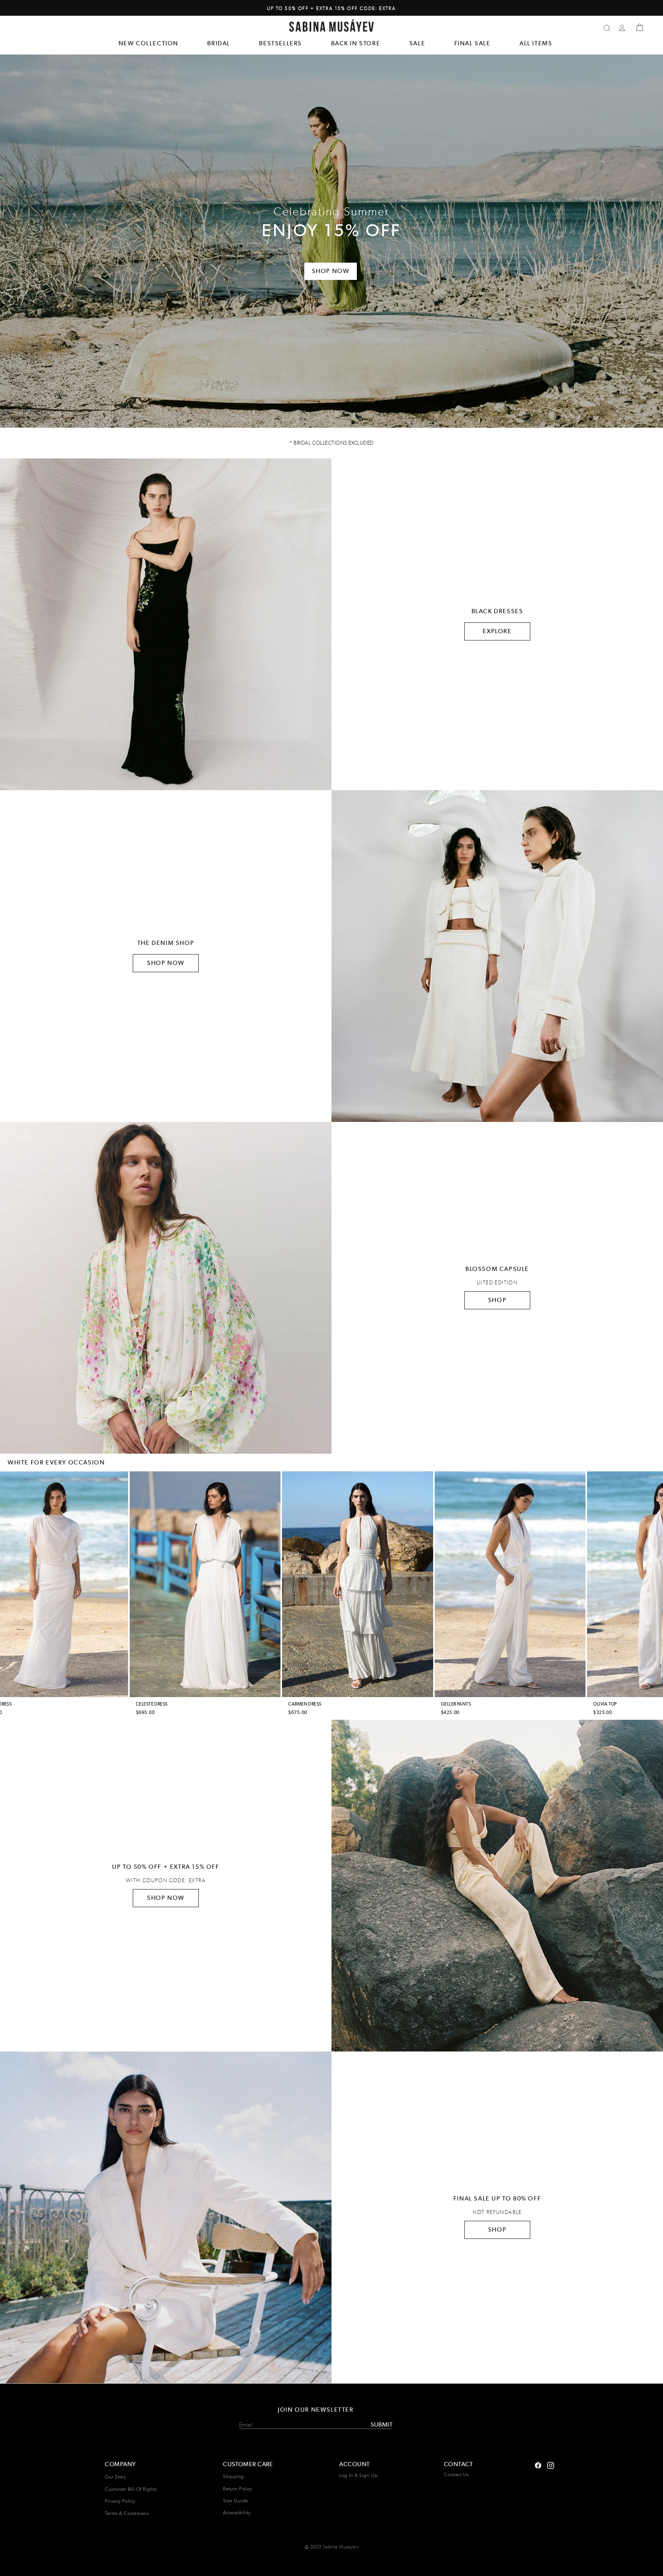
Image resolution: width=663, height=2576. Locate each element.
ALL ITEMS (536, 43)
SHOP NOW (166, 963)
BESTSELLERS (280, 43)
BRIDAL (219, 43)
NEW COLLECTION (148, 43)
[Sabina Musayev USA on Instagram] (538, 2464)
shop (497, 2229)
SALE (417, 43)
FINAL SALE (473, 43)
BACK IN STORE (356, 43)
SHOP (497, 1300)
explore (497, 631)
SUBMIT (382, 2425)
